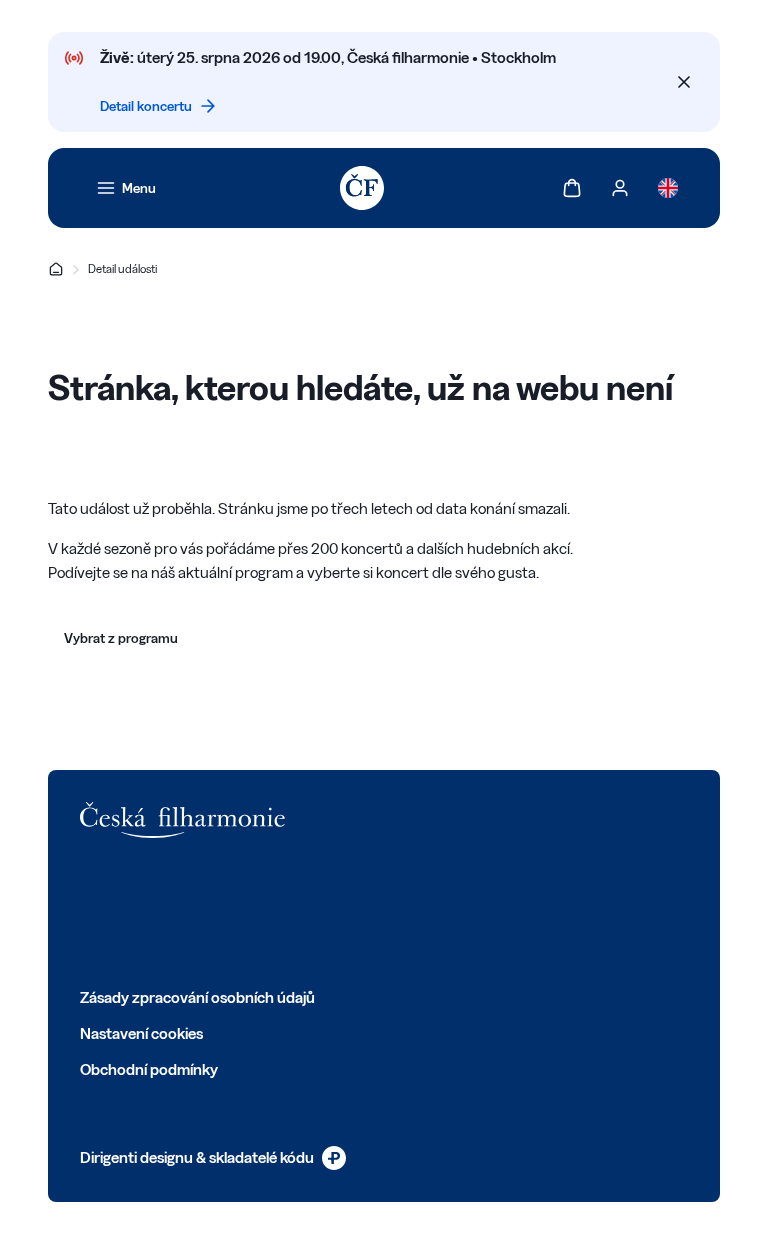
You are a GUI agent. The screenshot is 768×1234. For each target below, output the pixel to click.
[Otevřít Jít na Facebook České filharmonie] (90, 912)
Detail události (122, 268)
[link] (126, 188)
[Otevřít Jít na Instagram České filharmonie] (178, 912)
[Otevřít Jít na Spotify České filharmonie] (266, 912)
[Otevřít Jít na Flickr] (310, 912)
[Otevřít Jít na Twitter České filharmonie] (134, 912)
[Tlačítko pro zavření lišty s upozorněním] (684, 82)
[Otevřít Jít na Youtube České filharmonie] (222, 912)
